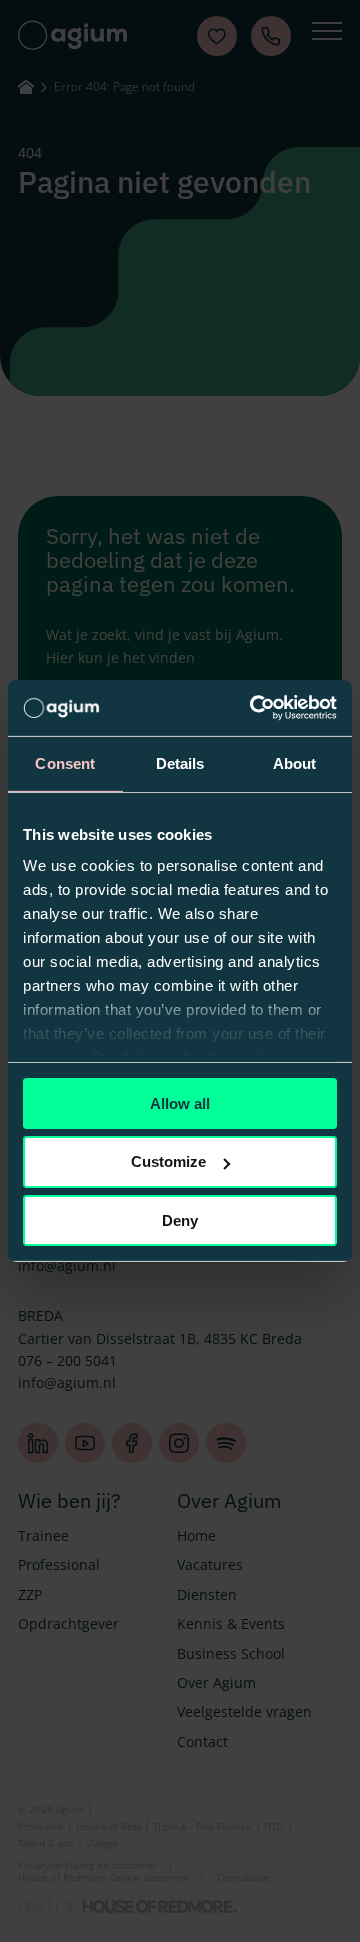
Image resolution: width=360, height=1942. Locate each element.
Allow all (180, 1102)
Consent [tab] (65, 762)
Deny (180, 1220)
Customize (168, 1161)
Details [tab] (180, 762)
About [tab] (295, 762)
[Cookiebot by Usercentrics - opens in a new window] (254, 708)
